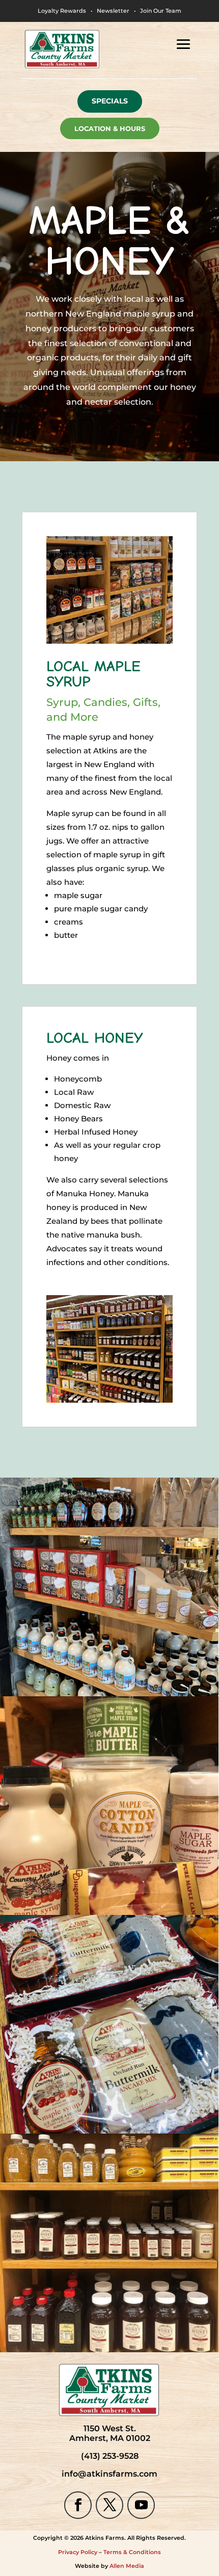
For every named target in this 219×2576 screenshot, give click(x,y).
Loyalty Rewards (62, 11)
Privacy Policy (78, 2552)
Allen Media (127, 2566)
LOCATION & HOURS (110, 128)
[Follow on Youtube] (141, 2505)
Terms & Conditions (132, 2552)
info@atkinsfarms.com (109, 2474)
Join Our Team (161, 11)
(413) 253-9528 (110, 2456)
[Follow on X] (109, 2505)
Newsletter (113, 11)
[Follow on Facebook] (78, 2505)
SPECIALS (110, 101)
